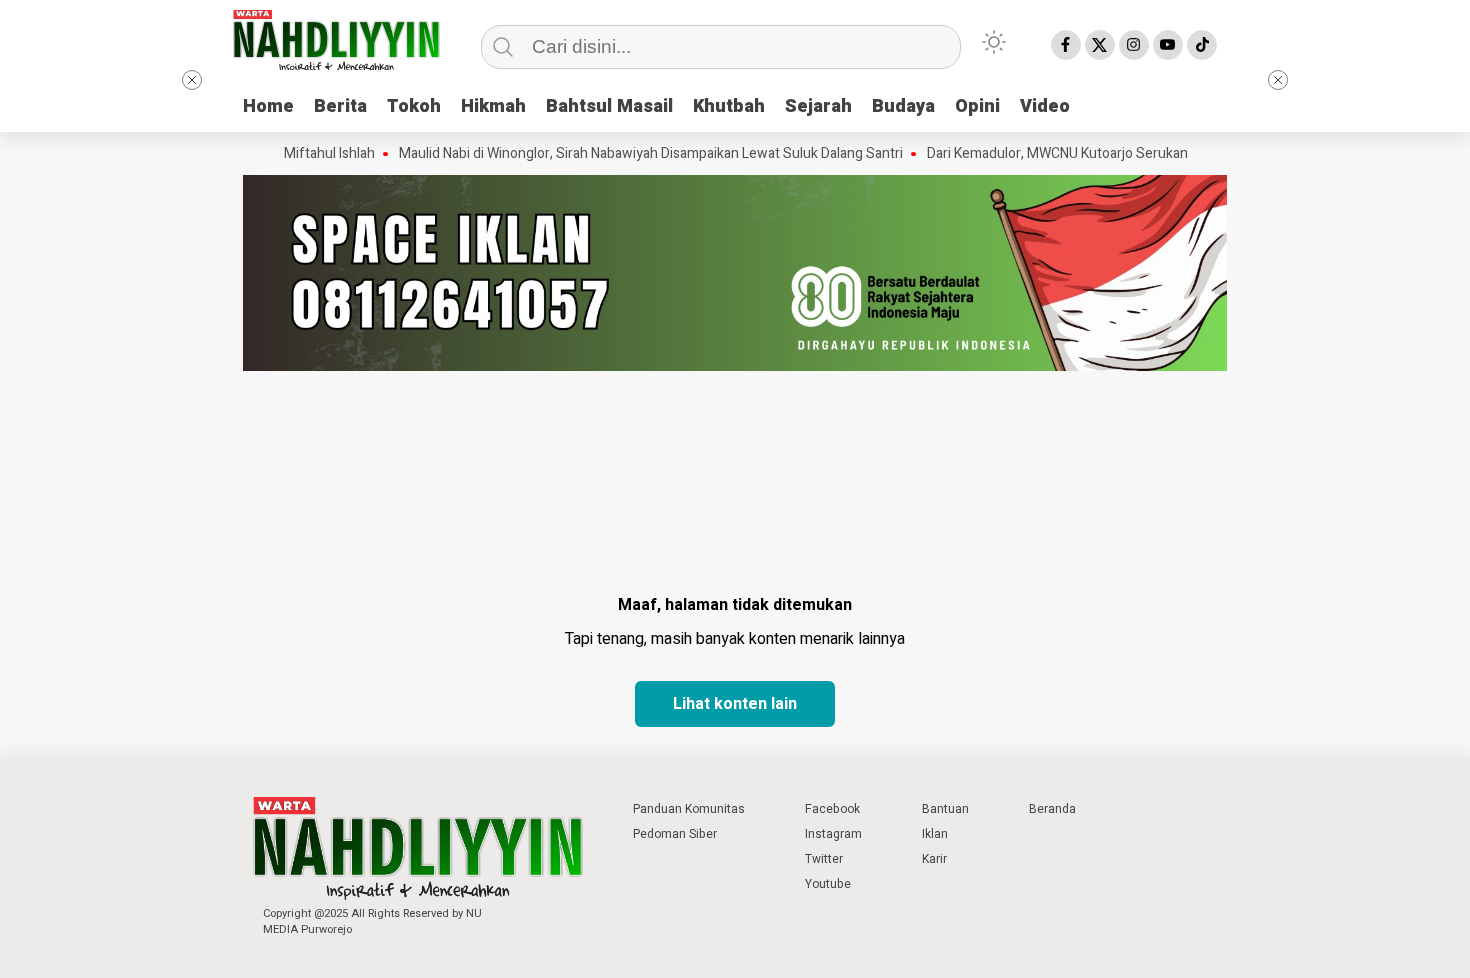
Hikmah (493, 106)
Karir (934, 859)
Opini (977, 106)
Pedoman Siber (675, 834)
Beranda (1052, 809)
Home (268, 106)
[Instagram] (1134, 45)
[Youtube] (1168, 45)
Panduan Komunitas (689, 809)
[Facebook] (1066, 45)
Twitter (824, 859)
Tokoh (414, 106)
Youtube (828, 884)
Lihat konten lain (735, 704)
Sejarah (818, 106)
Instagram (833, 834)
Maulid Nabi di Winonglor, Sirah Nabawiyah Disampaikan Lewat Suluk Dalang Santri (633, 154)
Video (1045, 106)
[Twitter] (1100, 45)
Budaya (903, 106)
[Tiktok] (1202, 45)
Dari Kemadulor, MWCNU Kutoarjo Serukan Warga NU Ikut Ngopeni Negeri (1133, 154)
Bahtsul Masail (609, 106)
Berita (340, 106)
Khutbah (729, 106)
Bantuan (945, 809)
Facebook (832, 809)
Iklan (935, 834)
